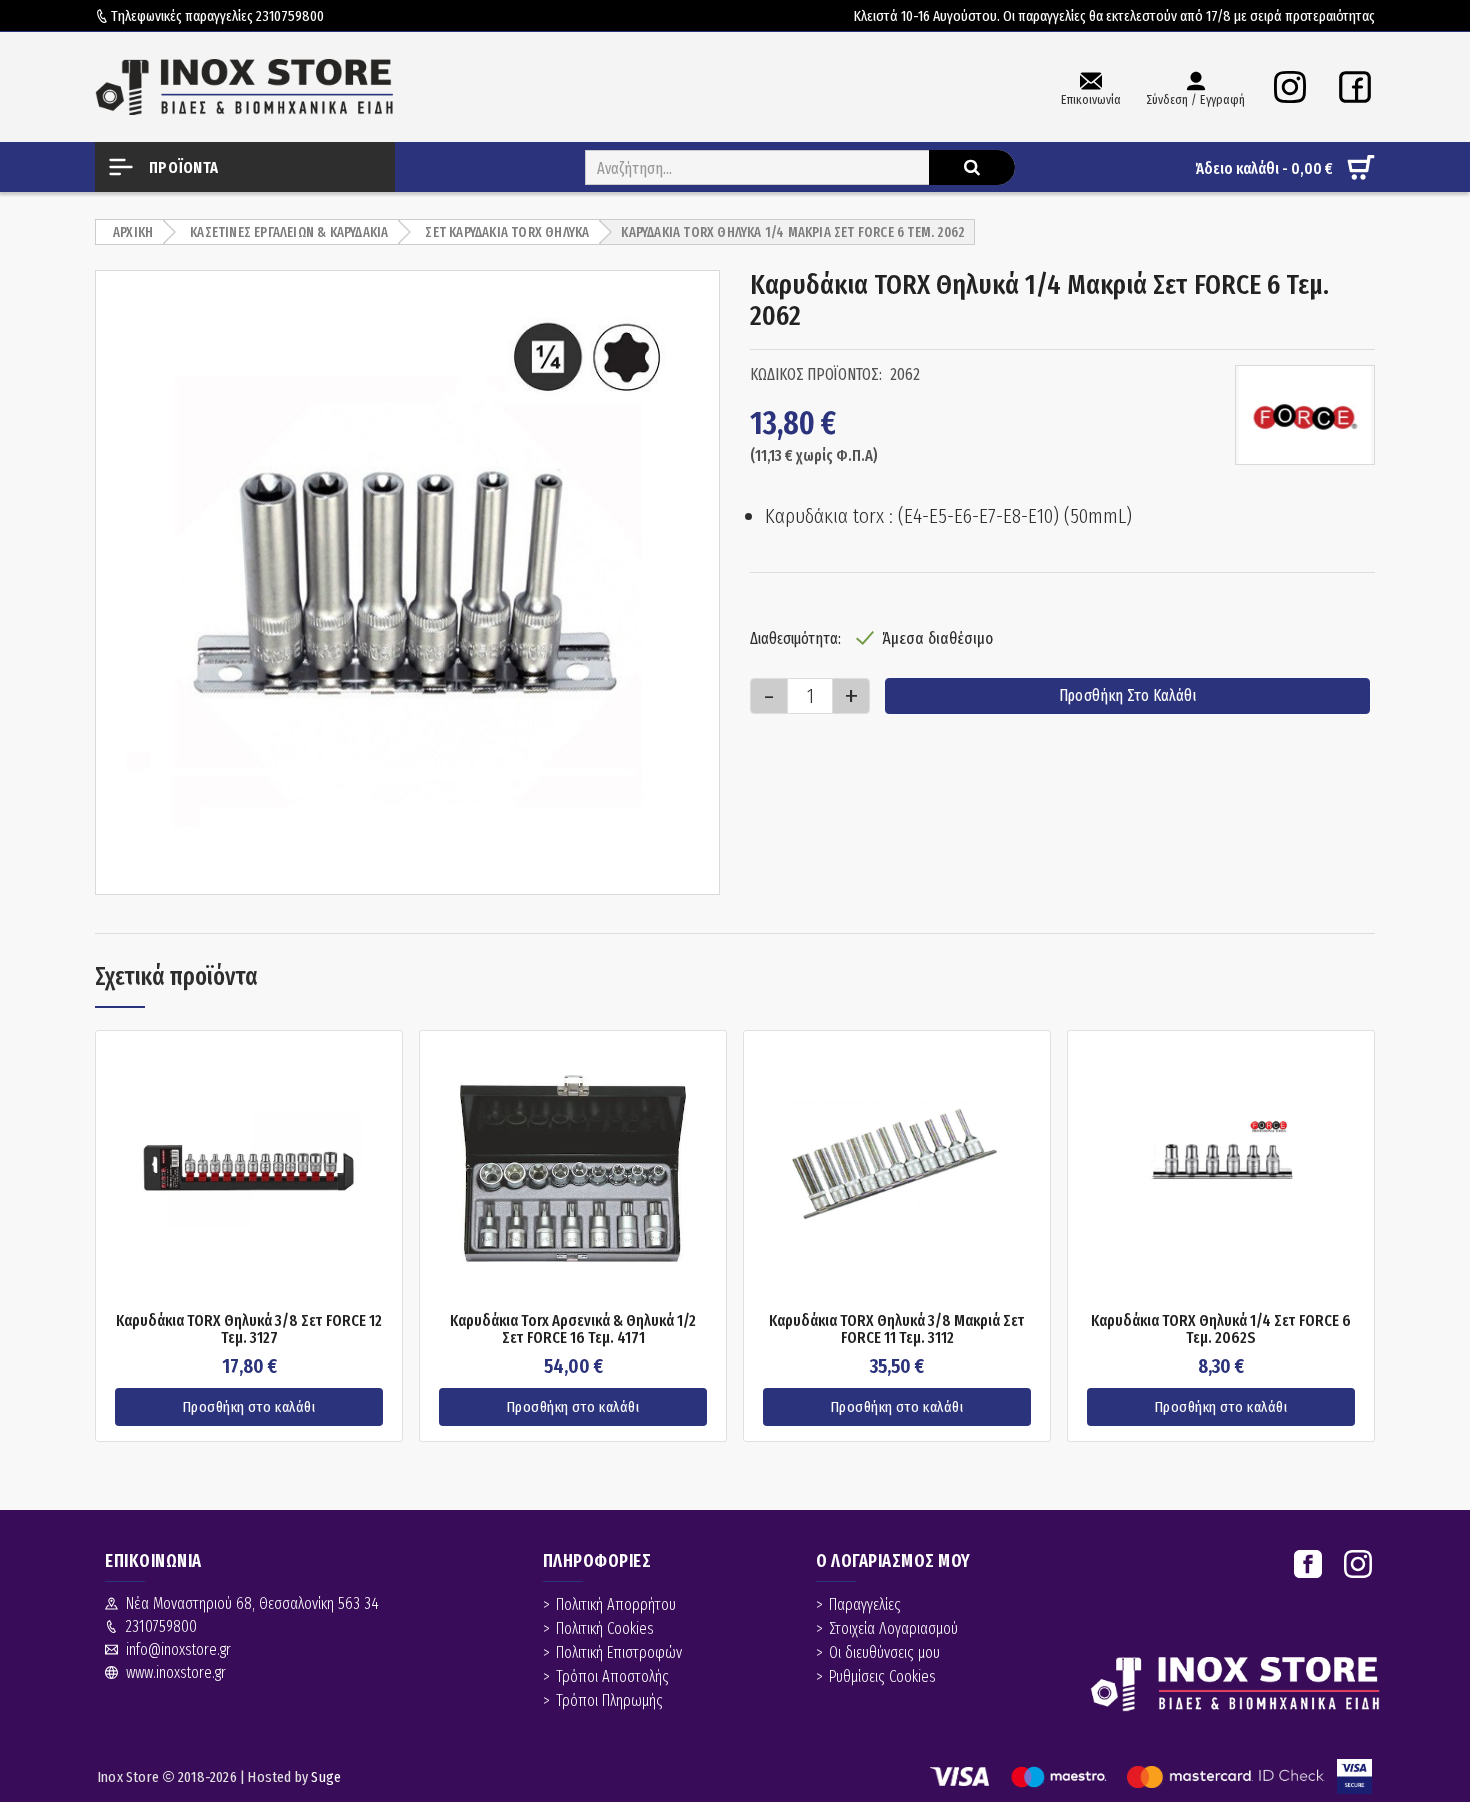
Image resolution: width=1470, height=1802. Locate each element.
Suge (326, 1777)
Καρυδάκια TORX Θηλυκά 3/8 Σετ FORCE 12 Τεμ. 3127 (249, 1329)
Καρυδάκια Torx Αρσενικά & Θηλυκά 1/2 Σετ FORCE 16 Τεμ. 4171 (573, 1329)
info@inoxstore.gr (178, 1649)
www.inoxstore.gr (176, 1672)
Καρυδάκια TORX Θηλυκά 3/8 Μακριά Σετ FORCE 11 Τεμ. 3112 (897, 1329)
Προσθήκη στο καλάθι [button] (249, 1407)
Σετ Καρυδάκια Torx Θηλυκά (507, 232)
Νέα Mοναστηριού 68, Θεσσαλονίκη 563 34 (252, 1603)
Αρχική (133, 232)
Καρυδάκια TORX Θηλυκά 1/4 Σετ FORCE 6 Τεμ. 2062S (1221, 1329)
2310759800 (290, 16)
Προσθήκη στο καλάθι (1127, 695)
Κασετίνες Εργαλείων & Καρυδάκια (289, 232)
